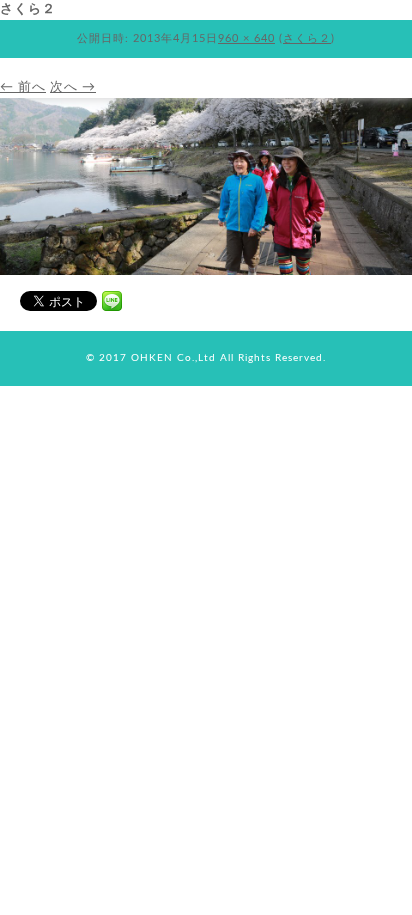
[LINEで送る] (112, 299)
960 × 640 (246, 38)
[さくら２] (206, 271)
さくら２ (307, 38)
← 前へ (23, 87)
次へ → (73, 87)
